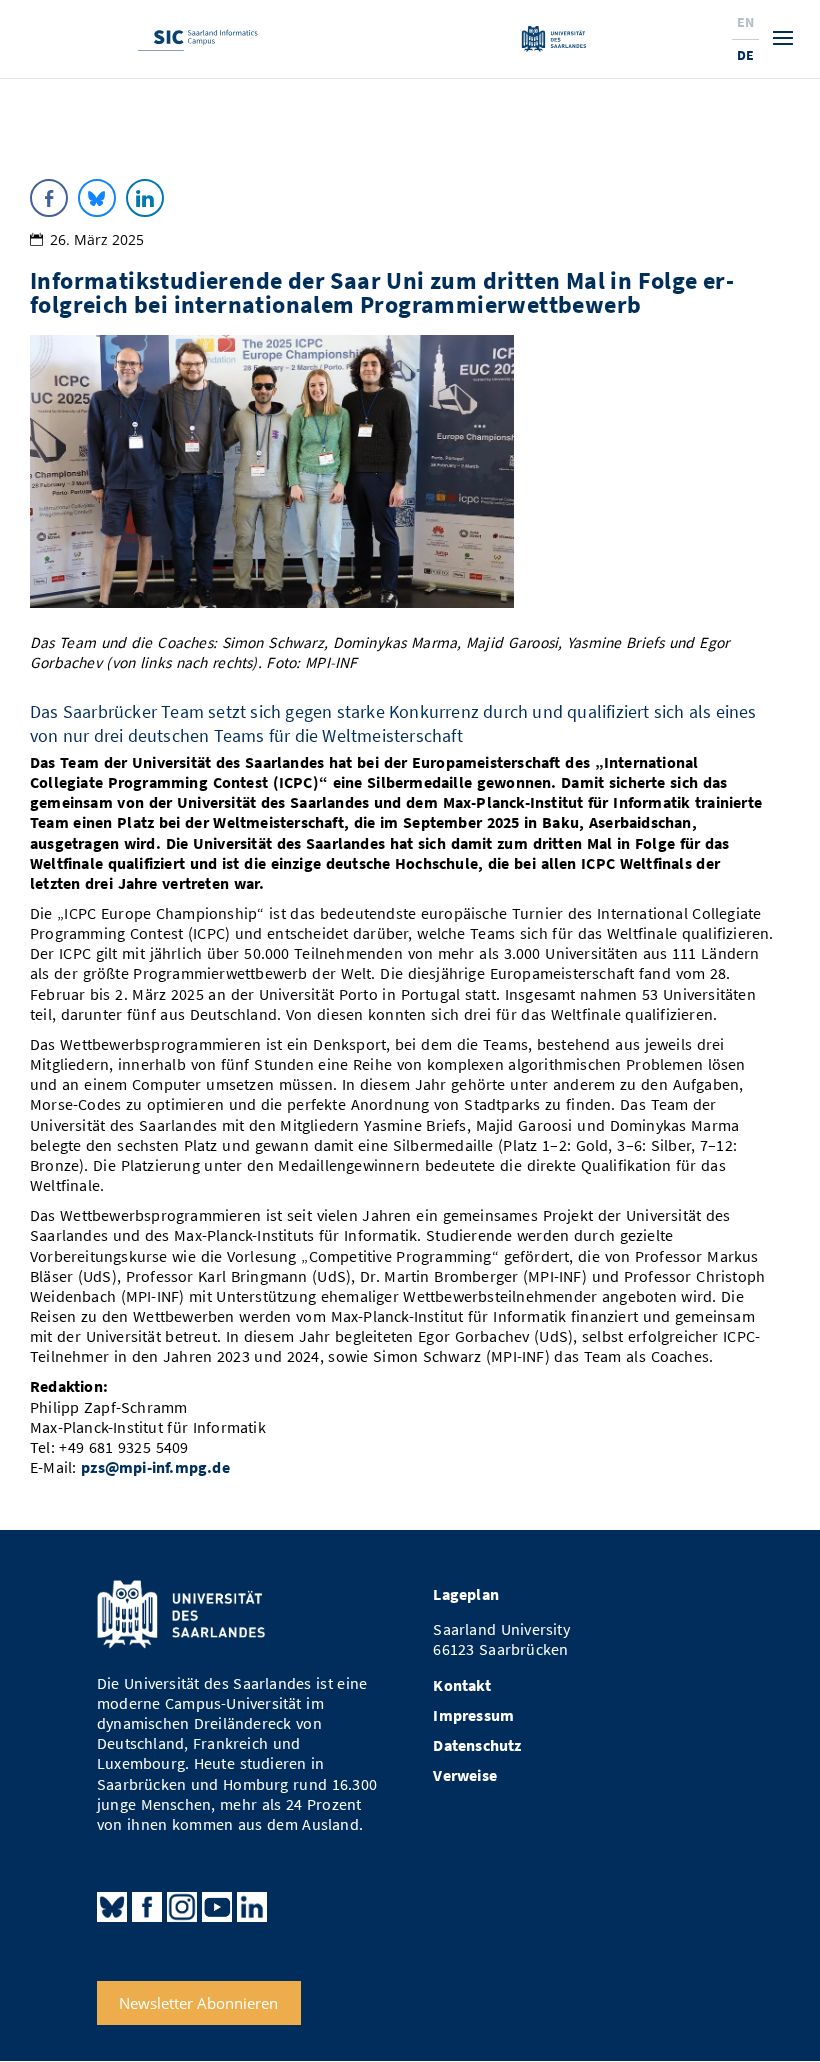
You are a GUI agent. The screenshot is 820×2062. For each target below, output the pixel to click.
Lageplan (466, 1594)
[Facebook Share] (49, 198)
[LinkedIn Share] (145, 198)
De (745, 55)
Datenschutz (477, 1745)
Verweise (465, 1775)
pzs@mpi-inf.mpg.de (155, 1467)
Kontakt (461, 1685)
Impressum (473, 1715)
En (745, 22)
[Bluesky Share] (97, 198)
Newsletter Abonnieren (198, 2003)
